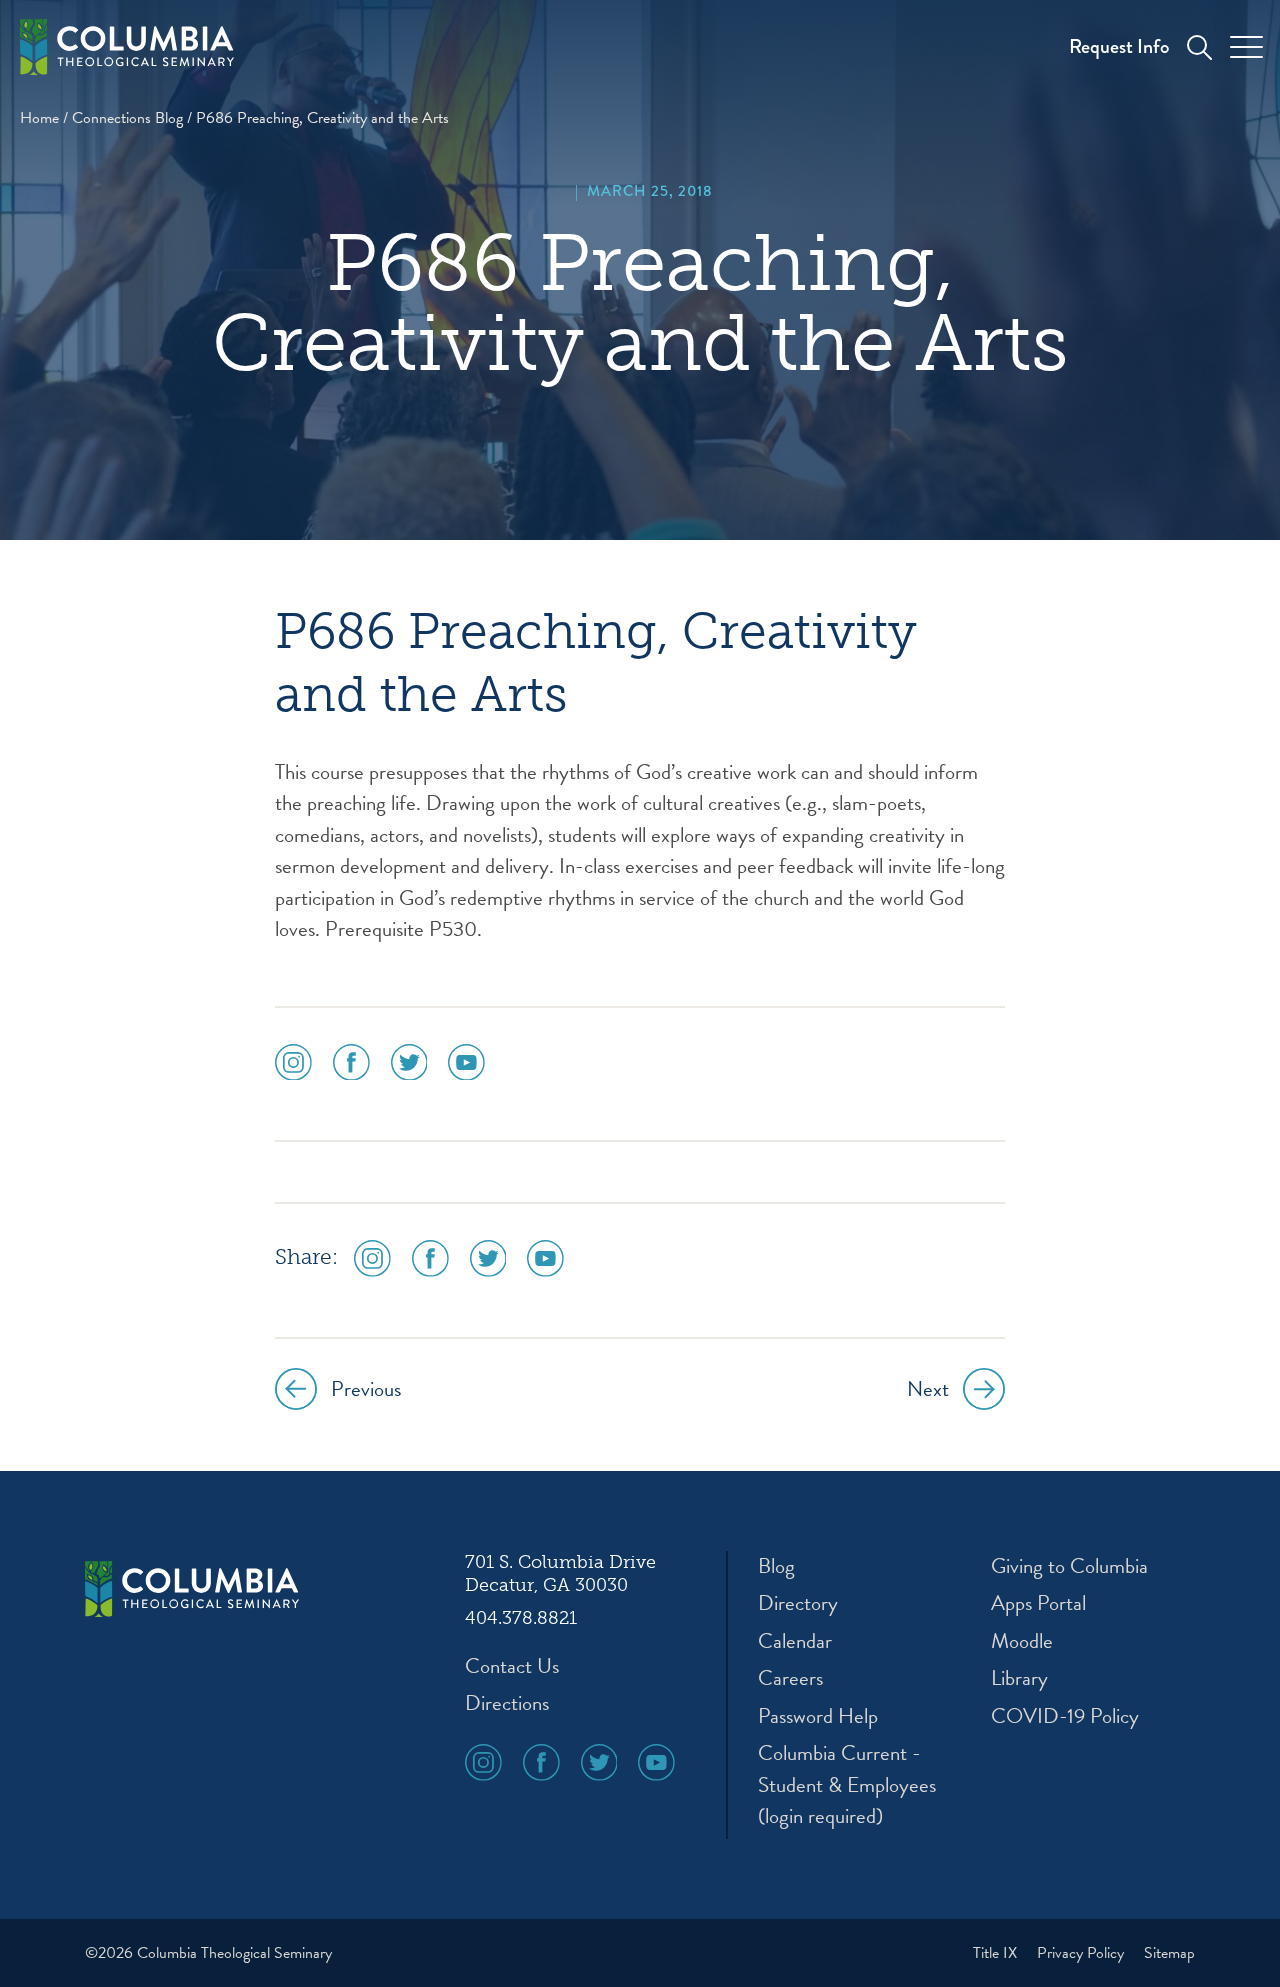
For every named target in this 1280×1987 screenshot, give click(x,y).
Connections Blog (127, 118)
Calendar (795, 1641)
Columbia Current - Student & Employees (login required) (847, 1785)
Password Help (818, 1716)
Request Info (1119, 46)
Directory (798, 1603)
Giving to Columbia (1069, 1566)
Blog (776, 1566)
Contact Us (512, 1666)
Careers (790, 1678)
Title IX (997, 1953)
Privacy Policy (1082, 1953)
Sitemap (1169, 1953)
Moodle (1022, 1641)
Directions (507, 1703)
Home (39, 118)
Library (1019, 1678)
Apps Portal (1038, 1603)
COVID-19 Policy (1065, 1716)
